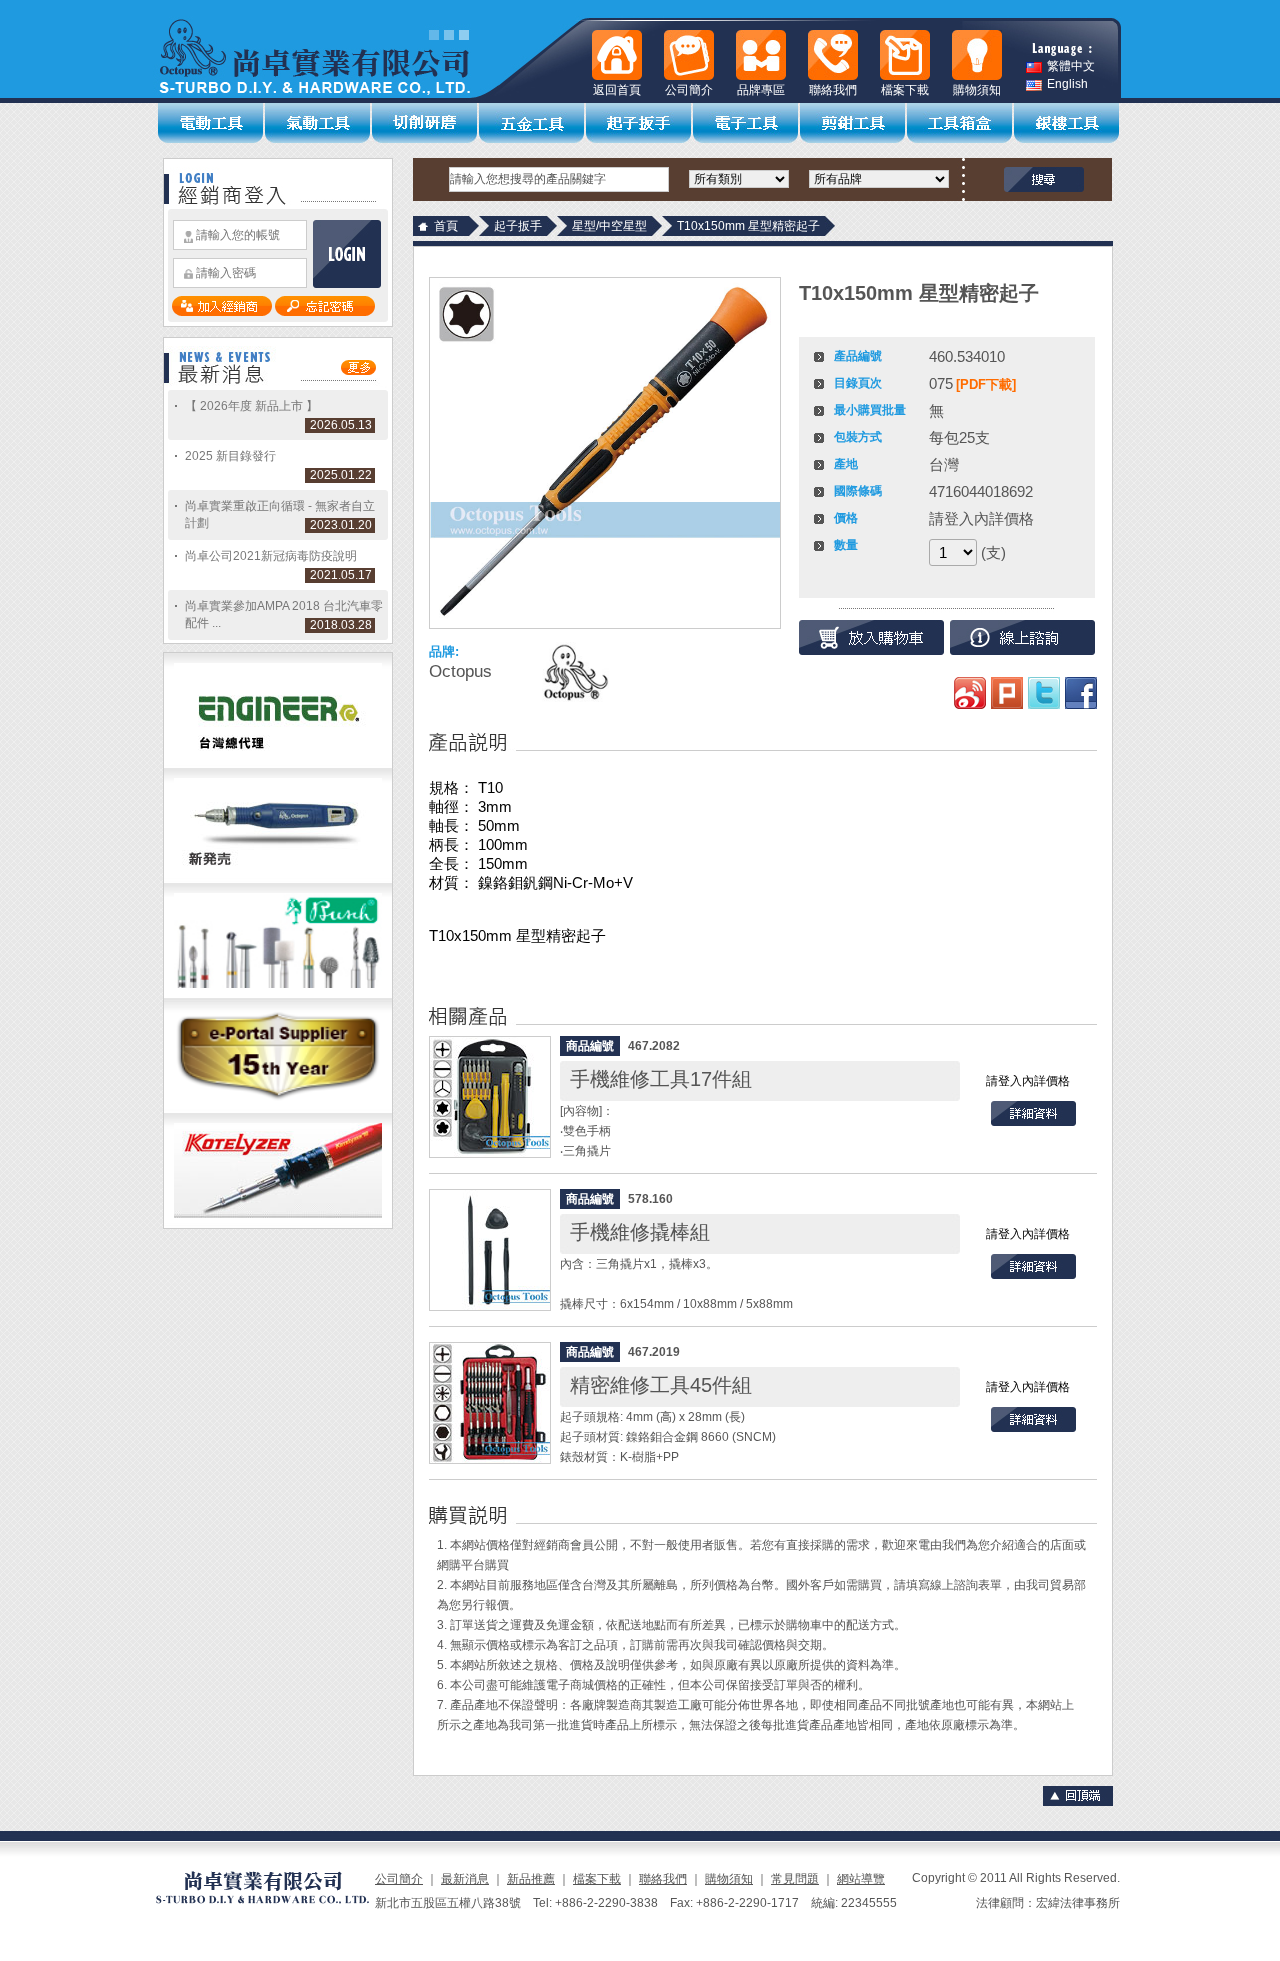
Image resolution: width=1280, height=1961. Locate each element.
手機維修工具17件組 (661, 1079)
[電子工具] (746, 123)
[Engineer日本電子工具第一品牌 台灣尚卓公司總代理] (278, 764)
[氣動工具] (318, 123)
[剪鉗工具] (853, 123)
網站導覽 (861, 1879)
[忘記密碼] (325, 312)
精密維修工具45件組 (661, 1385)
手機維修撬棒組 (640, 1232)
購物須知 (729, 1879)
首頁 (446, 226)
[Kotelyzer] (278, 1224)
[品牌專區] (761, 55)
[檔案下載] (905, 55)
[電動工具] (211, 123)
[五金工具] (532, 123)
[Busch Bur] (278, 994)
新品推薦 (531, 1879)
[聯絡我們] (833, 55)
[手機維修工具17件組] (490, 1097)
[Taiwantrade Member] (278, 1109)
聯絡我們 (663, 1879)
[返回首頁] (617, 55)
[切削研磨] (425, 123)
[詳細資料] (1033, 1122)
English (1067, 84)
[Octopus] (574, 672)
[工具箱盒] (960, 123)
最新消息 (465, 1879)
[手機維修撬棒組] (490, 1250)
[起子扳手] (639, 123)
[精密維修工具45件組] (490, 1403)
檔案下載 (597, 1879)
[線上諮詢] (1022, 637)
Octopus (460, 671)
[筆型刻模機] (278, 879)
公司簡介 (399, 1879)
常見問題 (795, 1879)
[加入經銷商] (222, 312)
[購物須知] (977, 55)
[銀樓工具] (1067, 123)
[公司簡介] (689, 55)
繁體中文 (1071, 66)
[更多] (358, 371)
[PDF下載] (986, 384)
